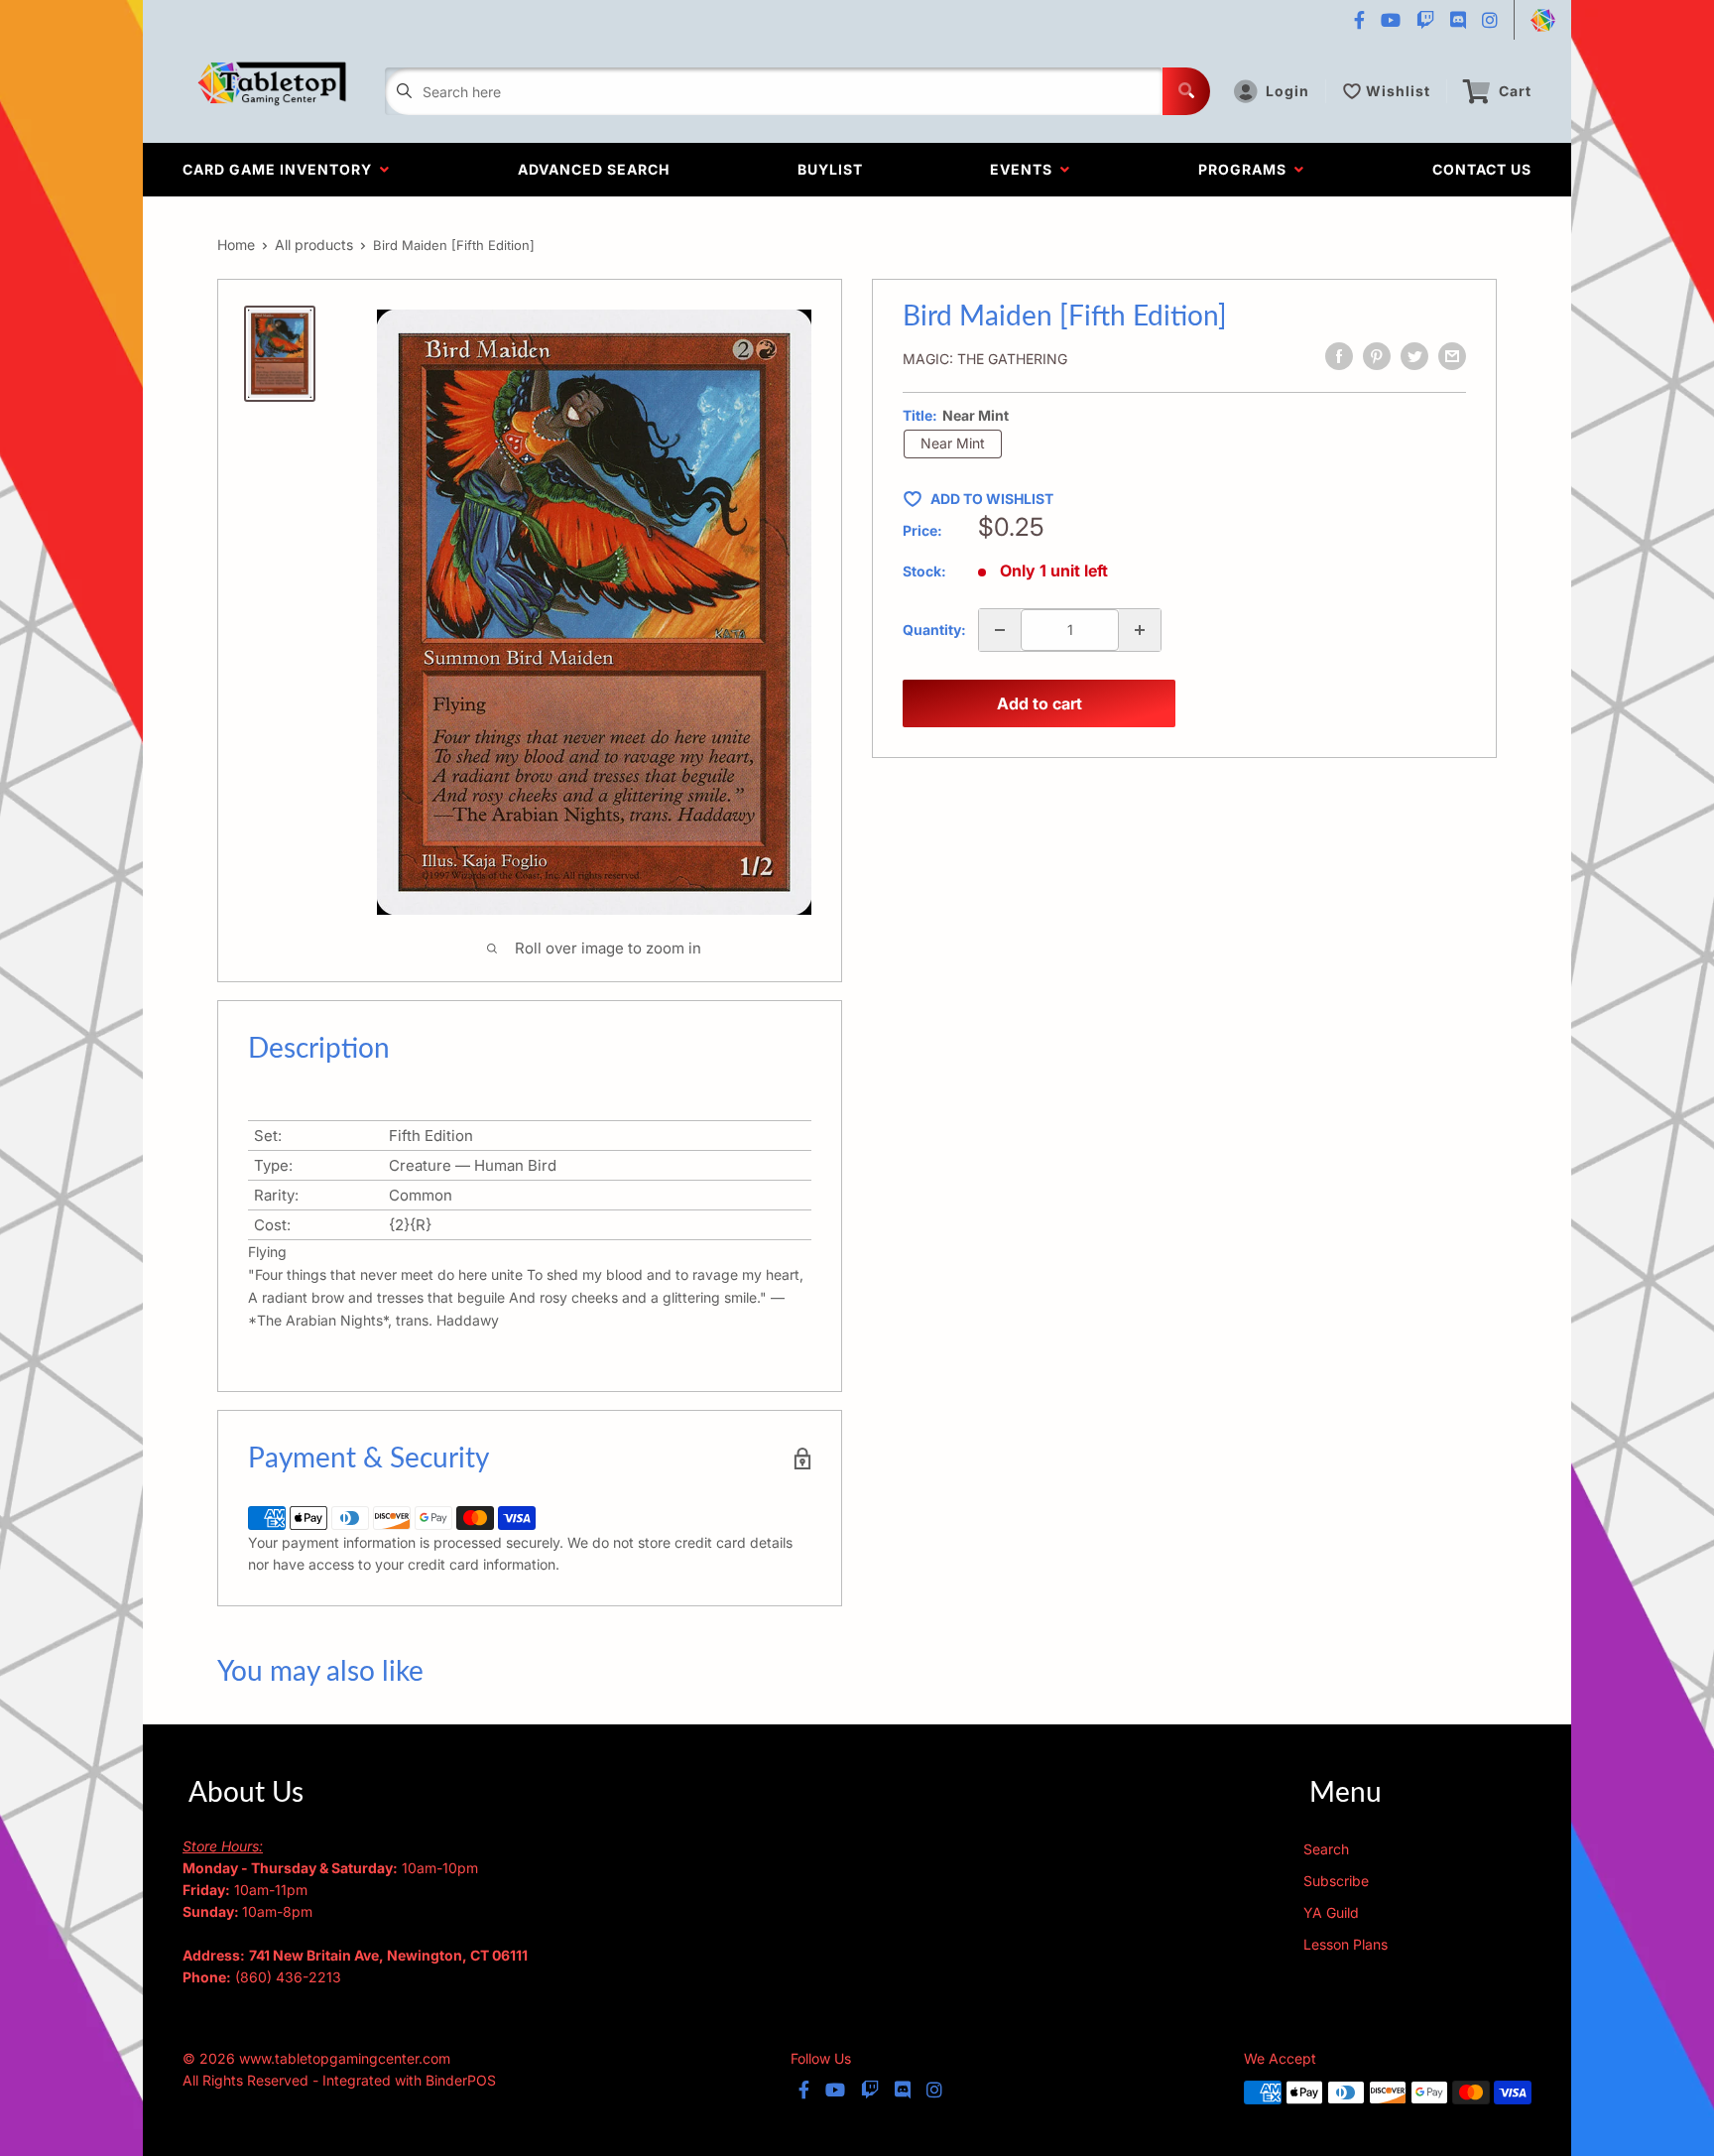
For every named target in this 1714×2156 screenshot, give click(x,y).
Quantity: (934, 630)
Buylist (830, 169)
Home (236, 245)
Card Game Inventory (281, 169)
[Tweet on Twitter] (1414, 356)
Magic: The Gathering (985, 359)
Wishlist (1398, 91)
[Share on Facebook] (1339, 356)
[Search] (1186, 91)
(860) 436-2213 (288, 1977)
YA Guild (1331, 1912)
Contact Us (1482, 169)
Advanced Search (594, 169)
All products (314, 245)
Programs (1246, 169)
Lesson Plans (1346, 1944)
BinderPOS (461, 2080)
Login (1287, 91)
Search (1326, 1849)
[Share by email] (1452, 356)
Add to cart (1040, 703)
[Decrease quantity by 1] (1000, 630)
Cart (1515, 91)
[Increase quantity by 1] (1140, 630)
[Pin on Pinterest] (1377, 356)
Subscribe (1336, 1881)
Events (1025, 169)
